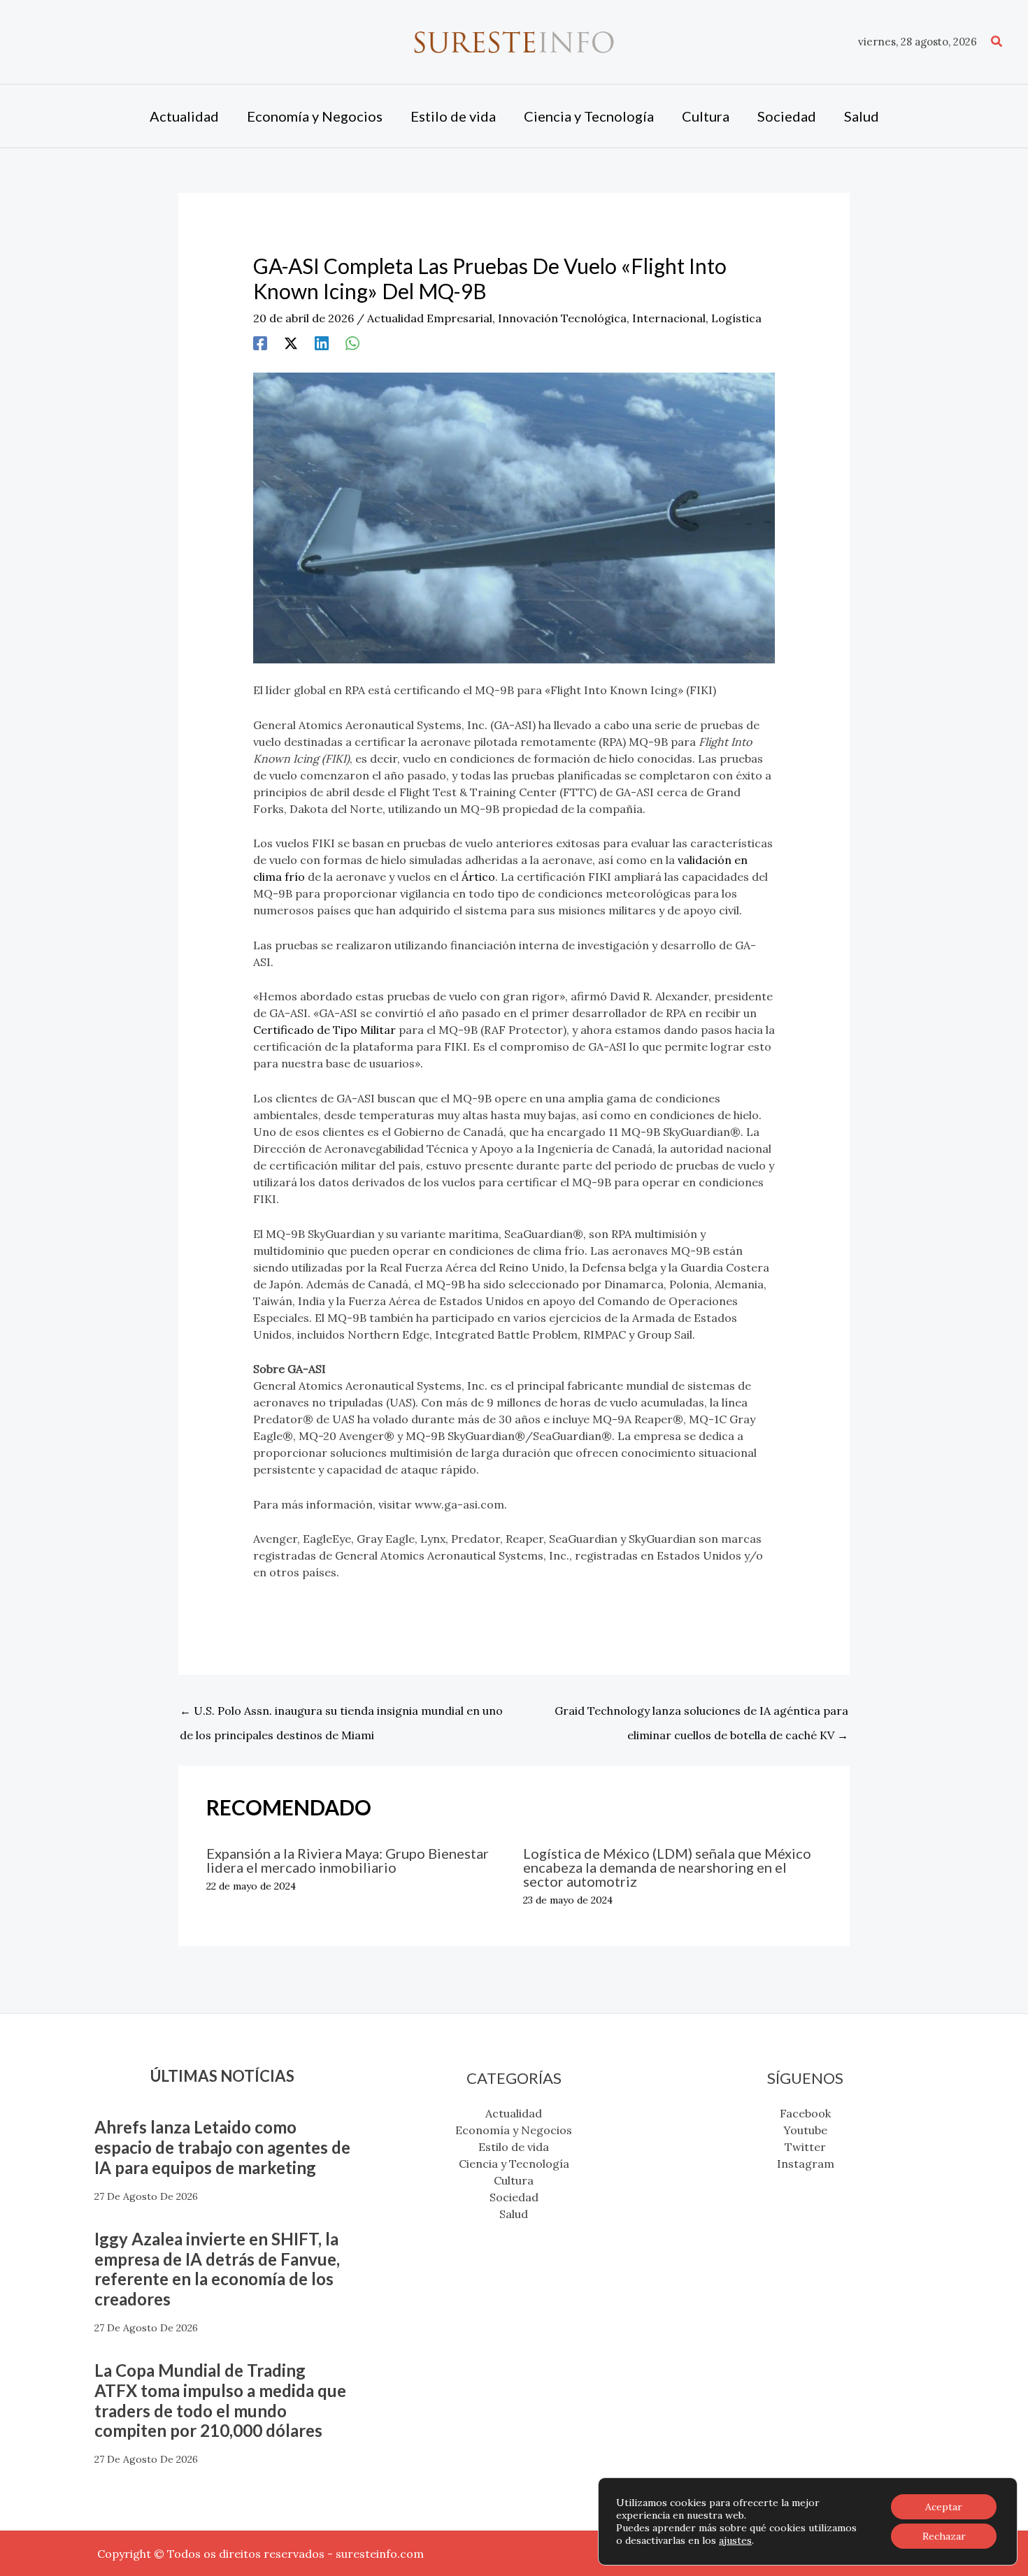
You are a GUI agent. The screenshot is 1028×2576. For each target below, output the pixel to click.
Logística (736, 318)
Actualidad (514, 2113)
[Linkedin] (322, 343)
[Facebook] (260, 343)
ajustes (735, 2540)
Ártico (478, 877)
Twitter (805, 2147)
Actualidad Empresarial (430, 318)
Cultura (514, 2180)
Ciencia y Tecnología (514, 2164)
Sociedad (514, 2197)
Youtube (805, 2130)
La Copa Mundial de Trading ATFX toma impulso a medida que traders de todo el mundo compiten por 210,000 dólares (220, 2400)
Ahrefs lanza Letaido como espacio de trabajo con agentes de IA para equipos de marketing (222, 2147)
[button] (997, 42)
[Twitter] (291, 343)
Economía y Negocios (514, 2130)
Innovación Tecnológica (562, 318)
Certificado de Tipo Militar (324, 1030)
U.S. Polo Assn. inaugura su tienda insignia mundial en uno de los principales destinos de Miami (341, 1714)
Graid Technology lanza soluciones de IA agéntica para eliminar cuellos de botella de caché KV (701, 1714)
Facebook (805, 2113)
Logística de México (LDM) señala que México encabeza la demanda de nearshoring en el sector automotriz (667, 1867)
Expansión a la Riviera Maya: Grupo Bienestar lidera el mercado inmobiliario (348, 1860)
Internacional (669, 318)
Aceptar (944, 2507)
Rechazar (944, 2536)
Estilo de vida (514, 2147)
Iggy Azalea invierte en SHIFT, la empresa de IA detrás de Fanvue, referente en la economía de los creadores (217, 2269)
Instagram (806, 2164)
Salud (514, 2214)
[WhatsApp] (352, 343)
